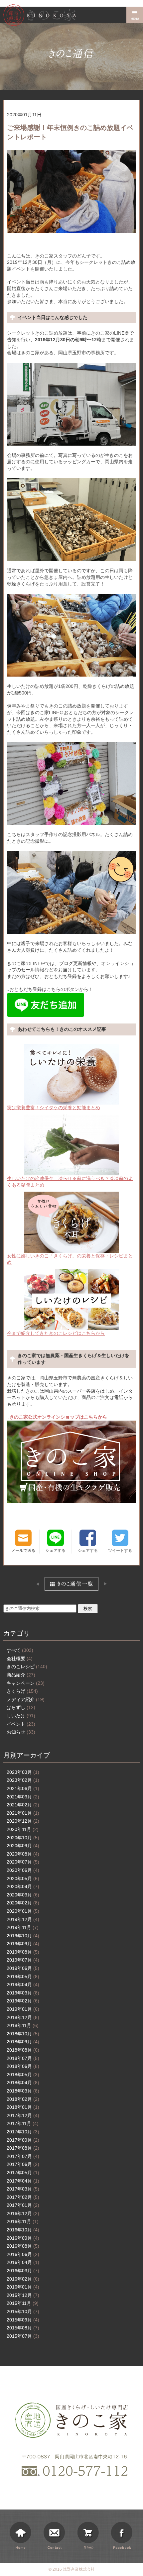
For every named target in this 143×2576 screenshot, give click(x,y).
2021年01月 (23, 1813)
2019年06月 (23, 1968)
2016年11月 (23, 2221)
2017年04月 (23, 2181)
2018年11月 (23, 2025)
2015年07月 (23, 2336)
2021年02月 (23, 1805)
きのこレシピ (27, 1666)
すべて (20, 1650)
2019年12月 (23, 1919)
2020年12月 (23, 1821)
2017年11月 (23, 2123)
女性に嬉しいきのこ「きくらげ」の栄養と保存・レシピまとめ (70, 1259)
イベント (21, 1724)
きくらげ (22, 1691)
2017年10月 (23, 2132)
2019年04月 (23, 1985)
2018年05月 (23, 2075)
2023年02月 (23, 1780)
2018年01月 (23, 2107)
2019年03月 (23, 1993)
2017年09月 (23, 2140)
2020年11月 (23, 1829)
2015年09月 (23, 2320)
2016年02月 (23, 2279)
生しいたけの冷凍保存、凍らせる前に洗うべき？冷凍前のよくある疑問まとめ (70, 1182)
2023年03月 (23, 1772)
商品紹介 (21, 1675)
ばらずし (21, 1707)
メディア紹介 (26, 1699)
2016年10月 (23, 2230)
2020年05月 (23, 1878)
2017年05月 (23, 2173)
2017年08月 (23, 2148)
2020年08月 (23, 1854)
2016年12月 (23, 2213)
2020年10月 (23, 1838)
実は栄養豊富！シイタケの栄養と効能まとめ (54, 1108)
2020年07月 (23, 1862)
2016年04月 (23, 2262)
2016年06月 (23, 2254)
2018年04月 (23, 2083)
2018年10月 (23, 2034)
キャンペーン (26, 1683)
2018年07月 (23, 2058)
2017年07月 (23, 2156)
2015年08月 (23, 2328)
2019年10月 (23, 1936)
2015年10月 (23, 2311)
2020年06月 (23, 1870)
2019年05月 (23, 1977)
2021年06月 (23, 1788)
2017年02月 (23, 2197)
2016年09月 (23, 2238)
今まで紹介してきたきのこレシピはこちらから (56, 1333)
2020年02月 (23, 1903)
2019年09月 (23, 1944)
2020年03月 (23, 1895)
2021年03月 (23, 1797)
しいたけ (21, 1716)
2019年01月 (23, 2009)
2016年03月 (23, 2271)
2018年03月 (23, 2091)
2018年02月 (23, 2099)
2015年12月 (23, 2295)
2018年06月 (23, 2066)
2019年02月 (23, 2001)
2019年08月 (23, 1952)
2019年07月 (23, 1960)
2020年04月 (23, 1886)
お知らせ (21, 1732)
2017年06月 (23, 2164)
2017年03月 (23, 2189)
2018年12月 (23, 2017)
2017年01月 (23, 2205)
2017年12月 (23, 2115)
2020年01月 (23, 1911)
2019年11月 (23, 1927)
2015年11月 (23, 2303)
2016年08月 (23, 2246)
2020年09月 (23, 1846)
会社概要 (20, 1659)
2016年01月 (23, 2287)
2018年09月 (23, 2042)
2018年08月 (23, 2050)
